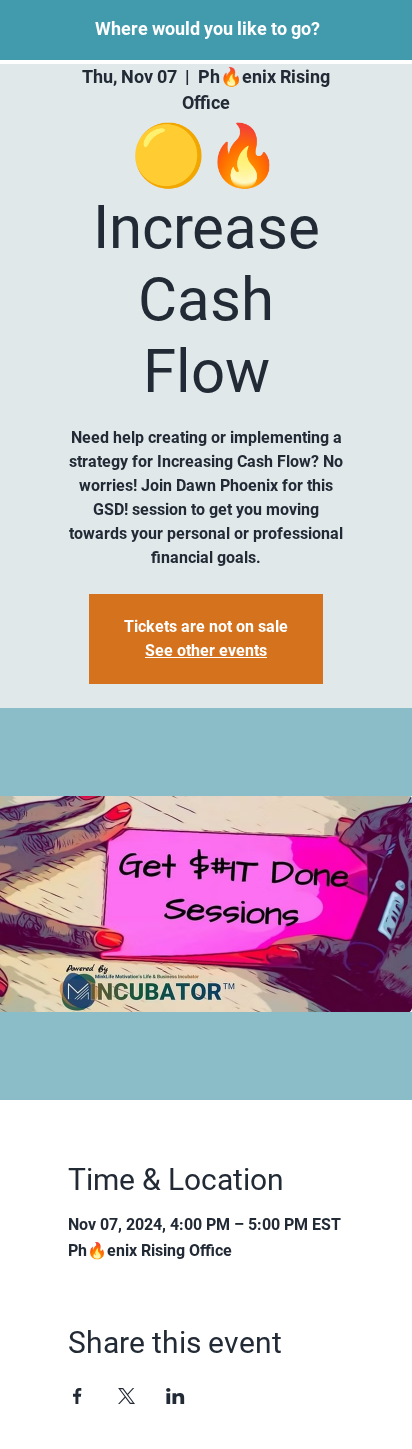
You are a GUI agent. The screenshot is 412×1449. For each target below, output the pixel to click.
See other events (206, 650)
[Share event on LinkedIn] (175, 1396)
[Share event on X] (126, 1396)
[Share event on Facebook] (77, 1396)
